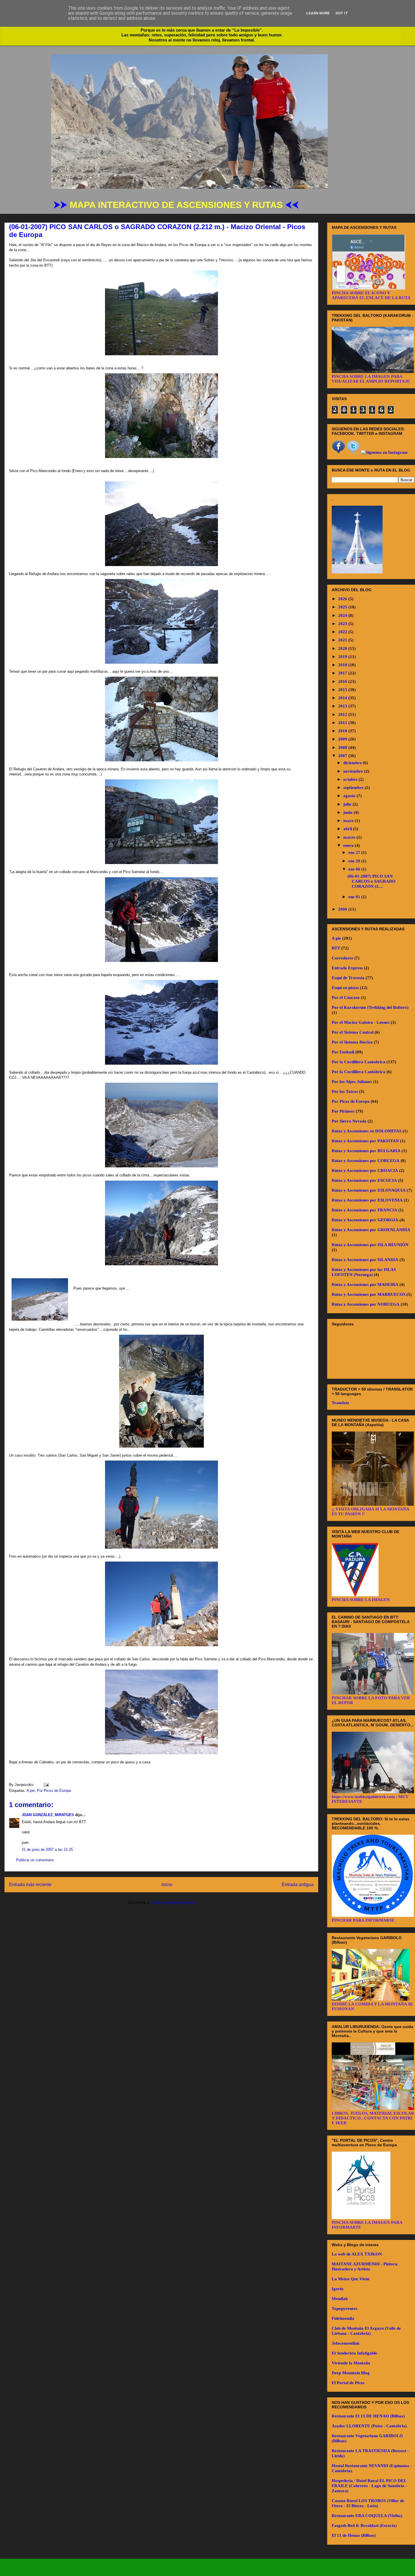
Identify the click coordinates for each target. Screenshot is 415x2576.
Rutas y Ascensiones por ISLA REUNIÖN (370, 1245)
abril (348, 829)
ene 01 (355, 897)
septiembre (354, 788)
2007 (343, 756)
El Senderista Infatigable (354, 2353)
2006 (343, 909)
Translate (340, 1403)
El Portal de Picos (348, 2383)
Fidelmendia (343, 2318)
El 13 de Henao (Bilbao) (354, 2535)
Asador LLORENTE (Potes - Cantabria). (370, 2426)
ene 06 (355, 869)
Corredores (342, 958)
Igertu (338, 2289)
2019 (343, 657)
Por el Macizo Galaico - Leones (361, 1022)
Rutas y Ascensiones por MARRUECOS (369, 1294)
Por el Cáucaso (346, 997)
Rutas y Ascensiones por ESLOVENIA (367, 1200)
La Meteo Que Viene (351, 2279)
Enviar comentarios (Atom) (173, 1903)
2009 (343, 739)
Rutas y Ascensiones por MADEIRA (365, 1284)
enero (349, 845)
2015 (343, 690)
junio (349, 812)
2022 (343, 632)
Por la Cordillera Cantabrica (359, 1062)
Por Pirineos (343, 1111)
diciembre (353, 763)
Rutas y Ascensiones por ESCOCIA (364, 1180)
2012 (343, 714)
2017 (343, 673)
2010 (343, 731)
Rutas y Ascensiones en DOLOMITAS (367, 1131)
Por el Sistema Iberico (352, 1042)
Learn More (318, 13)
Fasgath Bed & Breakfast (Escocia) (364, 2525)
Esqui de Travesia (348, 978)
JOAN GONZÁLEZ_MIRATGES (48, 1815)
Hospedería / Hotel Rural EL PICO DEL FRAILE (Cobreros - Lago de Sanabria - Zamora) (369, 2486)
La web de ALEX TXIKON (357, 2254)
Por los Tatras (345, 1091)
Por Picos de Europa (54, 1791)
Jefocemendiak (346, 2343)
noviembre (354, 771)
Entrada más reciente (30, 1885)
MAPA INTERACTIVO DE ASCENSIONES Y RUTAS (177, 205)
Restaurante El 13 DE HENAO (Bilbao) (368, 2416)
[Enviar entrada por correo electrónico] (45, 1785)
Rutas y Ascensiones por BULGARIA (366, 1151)
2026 (343, 599)
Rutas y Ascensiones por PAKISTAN (365, 1141)
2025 (343, 607)
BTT (336, 948)
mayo (349, 821)
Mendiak (340, 2299)
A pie (31, 1791)
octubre (351, 779)
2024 (343, 615)
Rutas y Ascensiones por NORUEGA (366, 1304)
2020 (343, 648)
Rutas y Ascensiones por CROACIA (365, 1170)
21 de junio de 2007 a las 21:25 (47, 1850)
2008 (343, 747)
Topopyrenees (345, 2308)
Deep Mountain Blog (351, 2373)
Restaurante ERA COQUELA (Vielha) (367, 2516)
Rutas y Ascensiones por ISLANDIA (365, 1260)
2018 (343, 665)
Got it (342, 13)
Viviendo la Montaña (351, 2363)
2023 (343, 624)
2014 (343, 698)
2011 (343, 723)
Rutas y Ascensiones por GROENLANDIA (371, 1230)
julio (348, 804)
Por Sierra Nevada (349, 1121)
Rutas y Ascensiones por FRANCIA (364, 1210)
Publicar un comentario (35, 1860)
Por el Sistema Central (353, 1032)
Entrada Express (347, 968)
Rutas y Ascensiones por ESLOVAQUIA (369, 1190)
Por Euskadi (343, 1052)
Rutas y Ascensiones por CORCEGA (366, 1161)
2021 (343, 640)
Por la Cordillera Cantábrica (359, 1072)
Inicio (167, 1885)
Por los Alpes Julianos (352, 1082)
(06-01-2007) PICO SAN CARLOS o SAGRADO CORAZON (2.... (372, 881)
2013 (343, 706)
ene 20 (355, 861)
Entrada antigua (298, 1885)
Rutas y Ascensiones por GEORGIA (365, 1220)
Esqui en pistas (345, 988)
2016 (343, 681)
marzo (350, 837)
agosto (350, 796)
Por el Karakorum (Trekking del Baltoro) (370, 1007)
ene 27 (355, 852)
